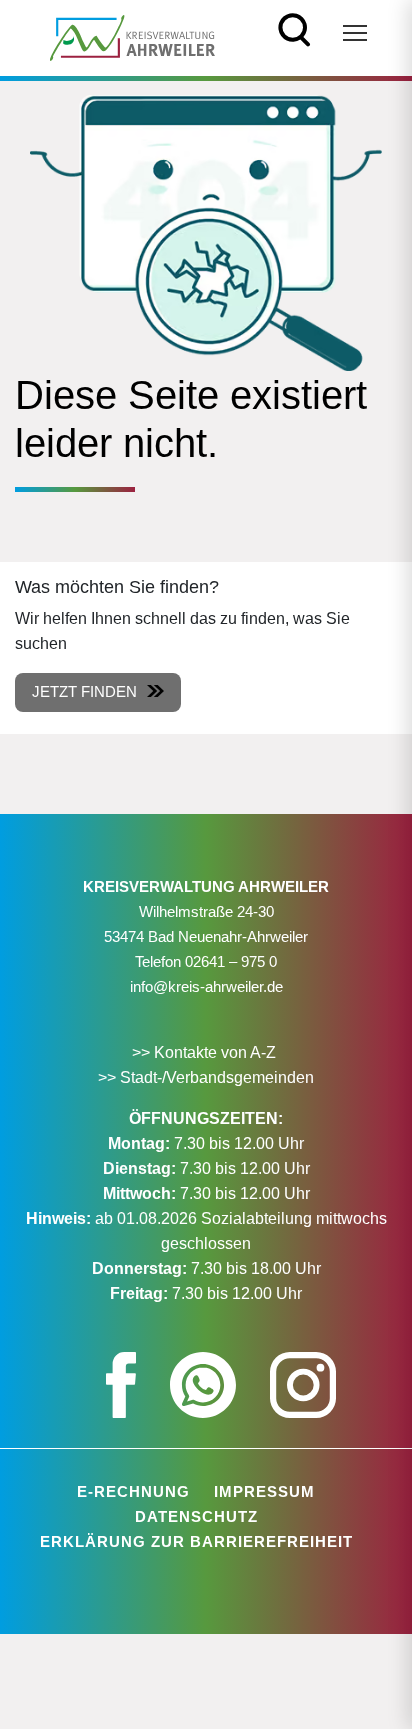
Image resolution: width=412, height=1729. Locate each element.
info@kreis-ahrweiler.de (206, 986)
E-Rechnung (133, 1491)
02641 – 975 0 (231, 961)
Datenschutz (196, 1516)
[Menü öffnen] (355, 33)
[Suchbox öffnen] (294, 27)
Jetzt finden (84, 691)
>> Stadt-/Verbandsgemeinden (206, 1077)
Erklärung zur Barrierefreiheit (196, 1541)
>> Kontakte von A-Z (206, 1052)
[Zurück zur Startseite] (132, 36)
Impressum (264, 1491)
